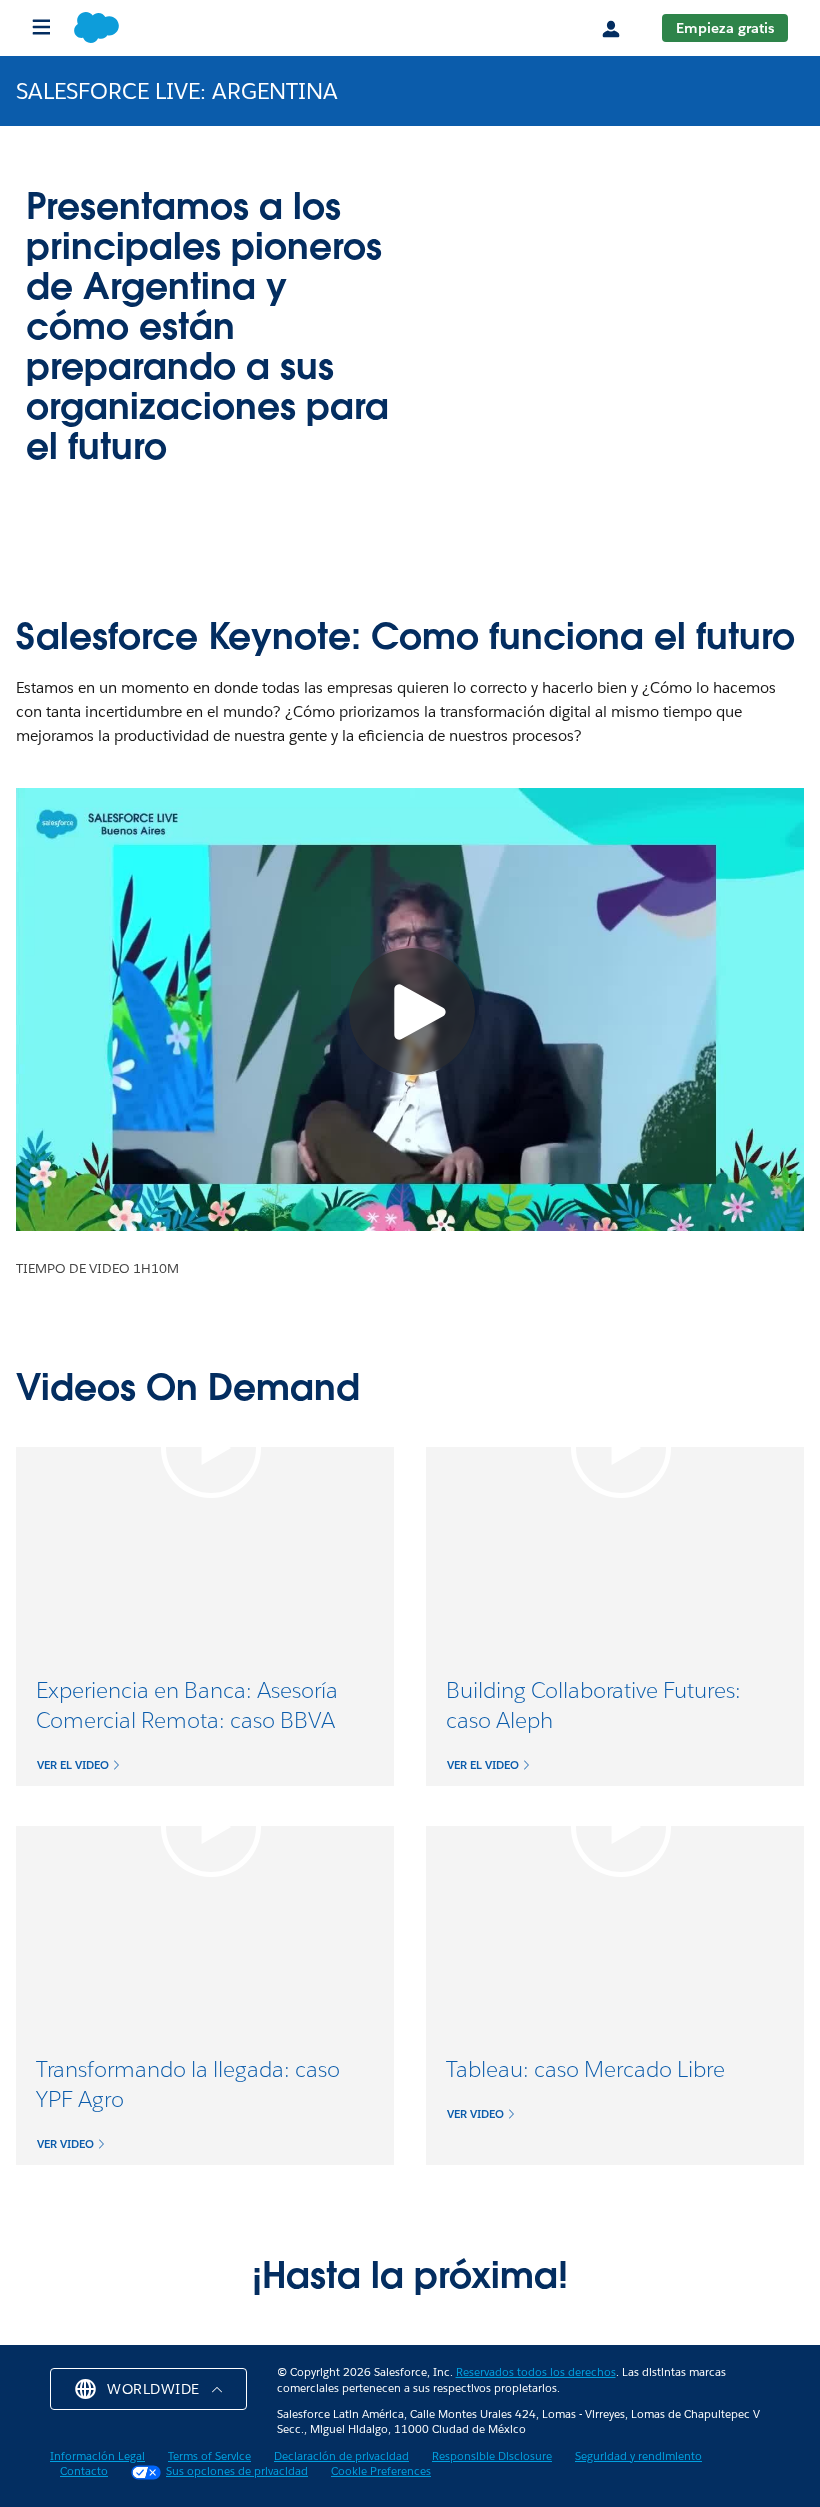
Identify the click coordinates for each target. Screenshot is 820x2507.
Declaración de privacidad (341, 2456)
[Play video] (211, 1448)
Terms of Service (209, 2456)
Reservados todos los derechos (536, 2372)
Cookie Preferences (381, 2471)
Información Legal (97, 2456)
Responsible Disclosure (492, 2456)
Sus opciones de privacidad (237, 2471)
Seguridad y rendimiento (638, 2456)
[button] (79, 1765)
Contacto (84, 2471)
